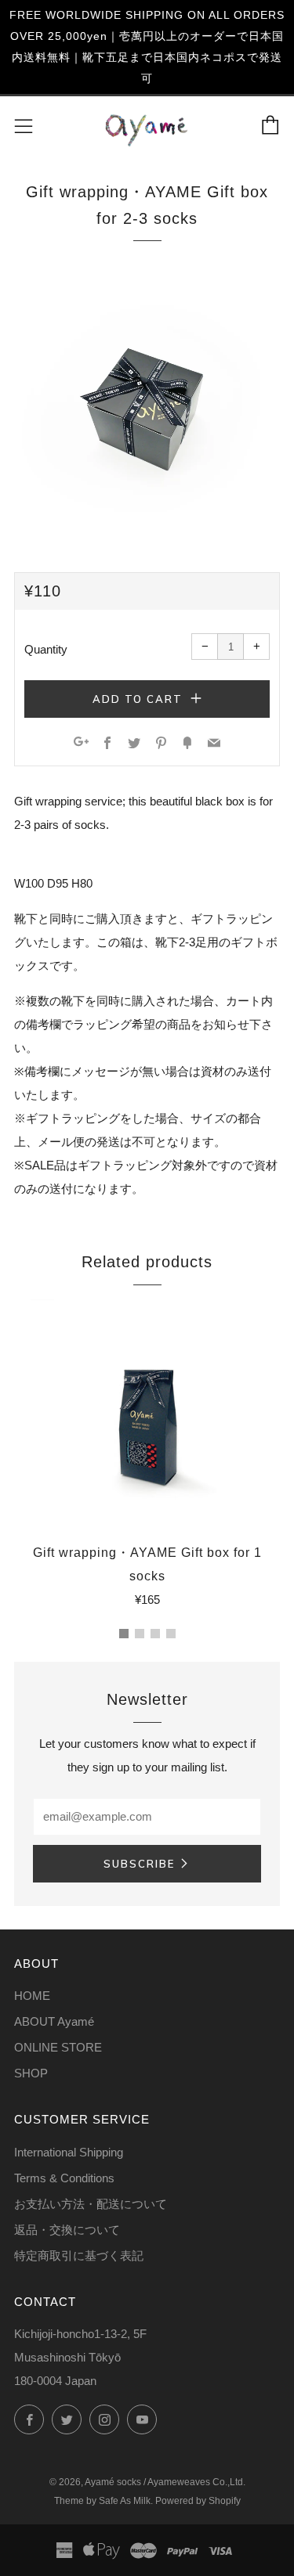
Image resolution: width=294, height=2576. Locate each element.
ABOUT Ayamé (54, 2021)
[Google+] (81, 744)
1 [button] (124, 1634)
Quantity (46, 649)
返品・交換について (67, 2230)
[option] (147, 402)
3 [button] (155, 1634)
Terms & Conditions (64, 2178)
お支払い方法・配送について (91, 2204)
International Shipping (69, 2152)
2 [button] (140, 1634)
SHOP (31, 2073)
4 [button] (171, 1634)
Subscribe (139, 1864)
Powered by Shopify (198, 2501)
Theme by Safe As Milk (102, 2501)
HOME (32, 1996)
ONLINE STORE (58, 2047)
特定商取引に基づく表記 (79, 2255)
